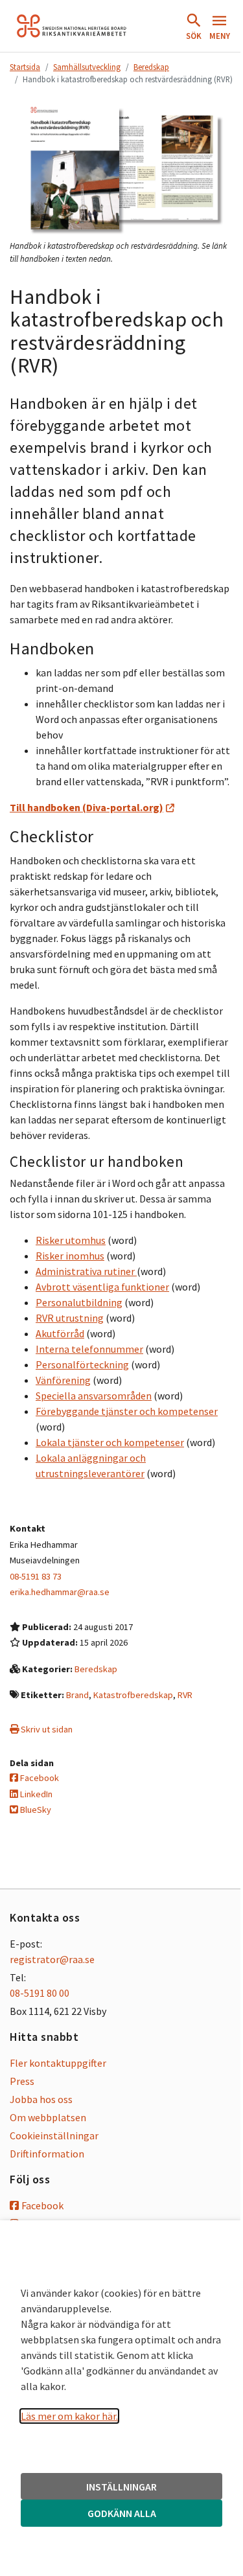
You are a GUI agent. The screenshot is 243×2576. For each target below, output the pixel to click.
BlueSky (35, 1810)
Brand (77, 1695)
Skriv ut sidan (46, 1729)
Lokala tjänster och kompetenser (110, 1442)
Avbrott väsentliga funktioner (102, 1287)
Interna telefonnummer (89, 1349)
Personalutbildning (79, 1302)
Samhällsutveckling (87, 67)
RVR (185, 1695)
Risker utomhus (71, 1240)
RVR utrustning (70, 1318)
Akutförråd (60, 1333)
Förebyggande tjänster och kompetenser (127, 1411)
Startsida (25, 67)
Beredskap (151, 67)
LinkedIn (35, 1794)
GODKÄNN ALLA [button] (122, 2513)
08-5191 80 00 (40, 1993)
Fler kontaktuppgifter (58, 2063)
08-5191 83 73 (36, 1576)
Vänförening (63, 1380)
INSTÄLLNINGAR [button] (121, 2487)
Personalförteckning (82, 1364)
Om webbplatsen (48, 2117)
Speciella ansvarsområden (94, 1396)
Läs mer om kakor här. (69, 2416)
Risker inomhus (70, 1256)
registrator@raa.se (52, 1959)
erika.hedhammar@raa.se (60, 1592)
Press (22, 2081)
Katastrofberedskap (133, 1695)
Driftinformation (47, 2154)
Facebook (39, 1778)
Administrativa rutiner (86, 1271)
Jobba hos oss (41, 2099)
